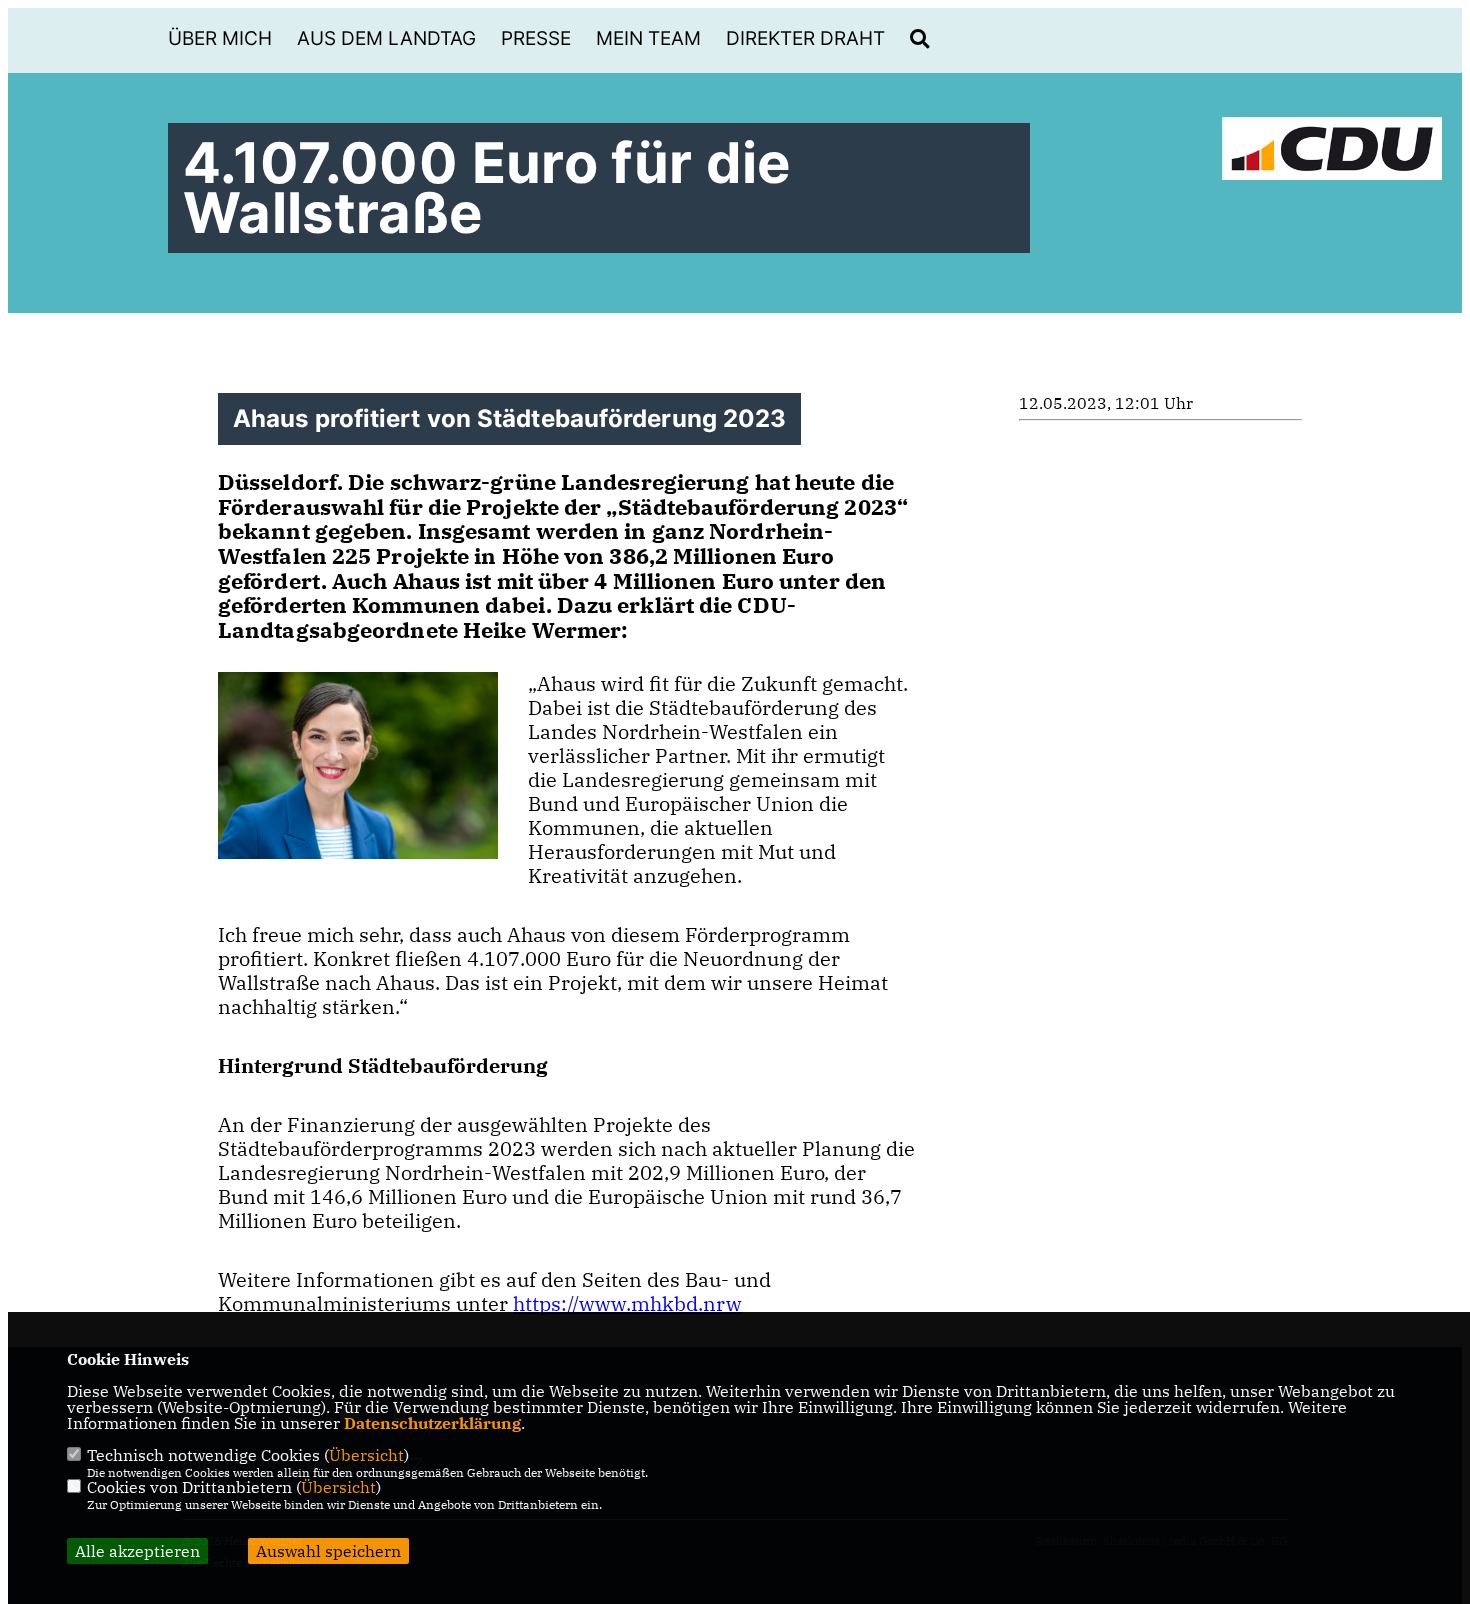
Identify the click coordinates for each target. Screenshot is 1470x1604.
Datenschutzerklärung (432, 1423)
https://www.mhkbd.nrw (627, 1303)
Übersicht (366, 1455)
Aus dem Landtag (386, 38)
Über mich (220, 38)
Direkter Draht (805, 38)
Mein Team (648, 38)
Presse (536, 38)
